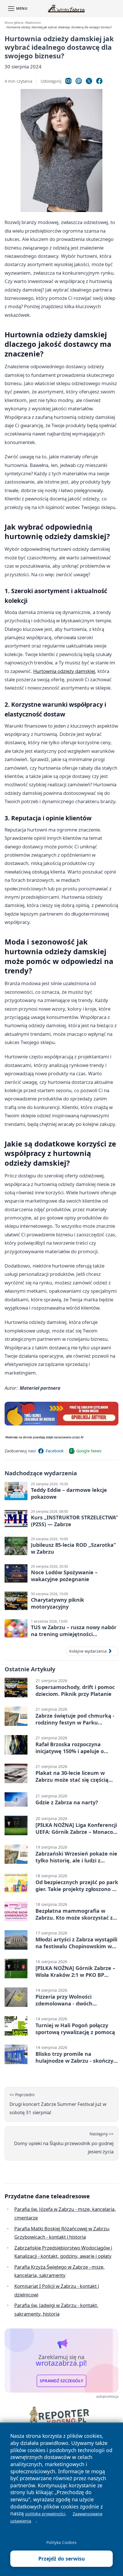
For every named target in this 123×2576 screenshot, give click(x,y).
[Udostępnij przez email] (79, 81)
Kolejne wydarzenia (88, 1651)
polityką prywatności (45, 2514)
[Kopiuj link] (68, 81)
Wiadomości (33, 23)
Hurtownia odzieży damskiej (64, 671)
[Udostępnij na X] (89, 81)
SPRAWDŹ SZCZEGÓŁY (61, 2381)
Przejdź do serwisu (62, 2559)
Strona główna (14, 23)
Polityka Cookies (61, 2542)
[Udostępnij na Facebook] (99, 81)
